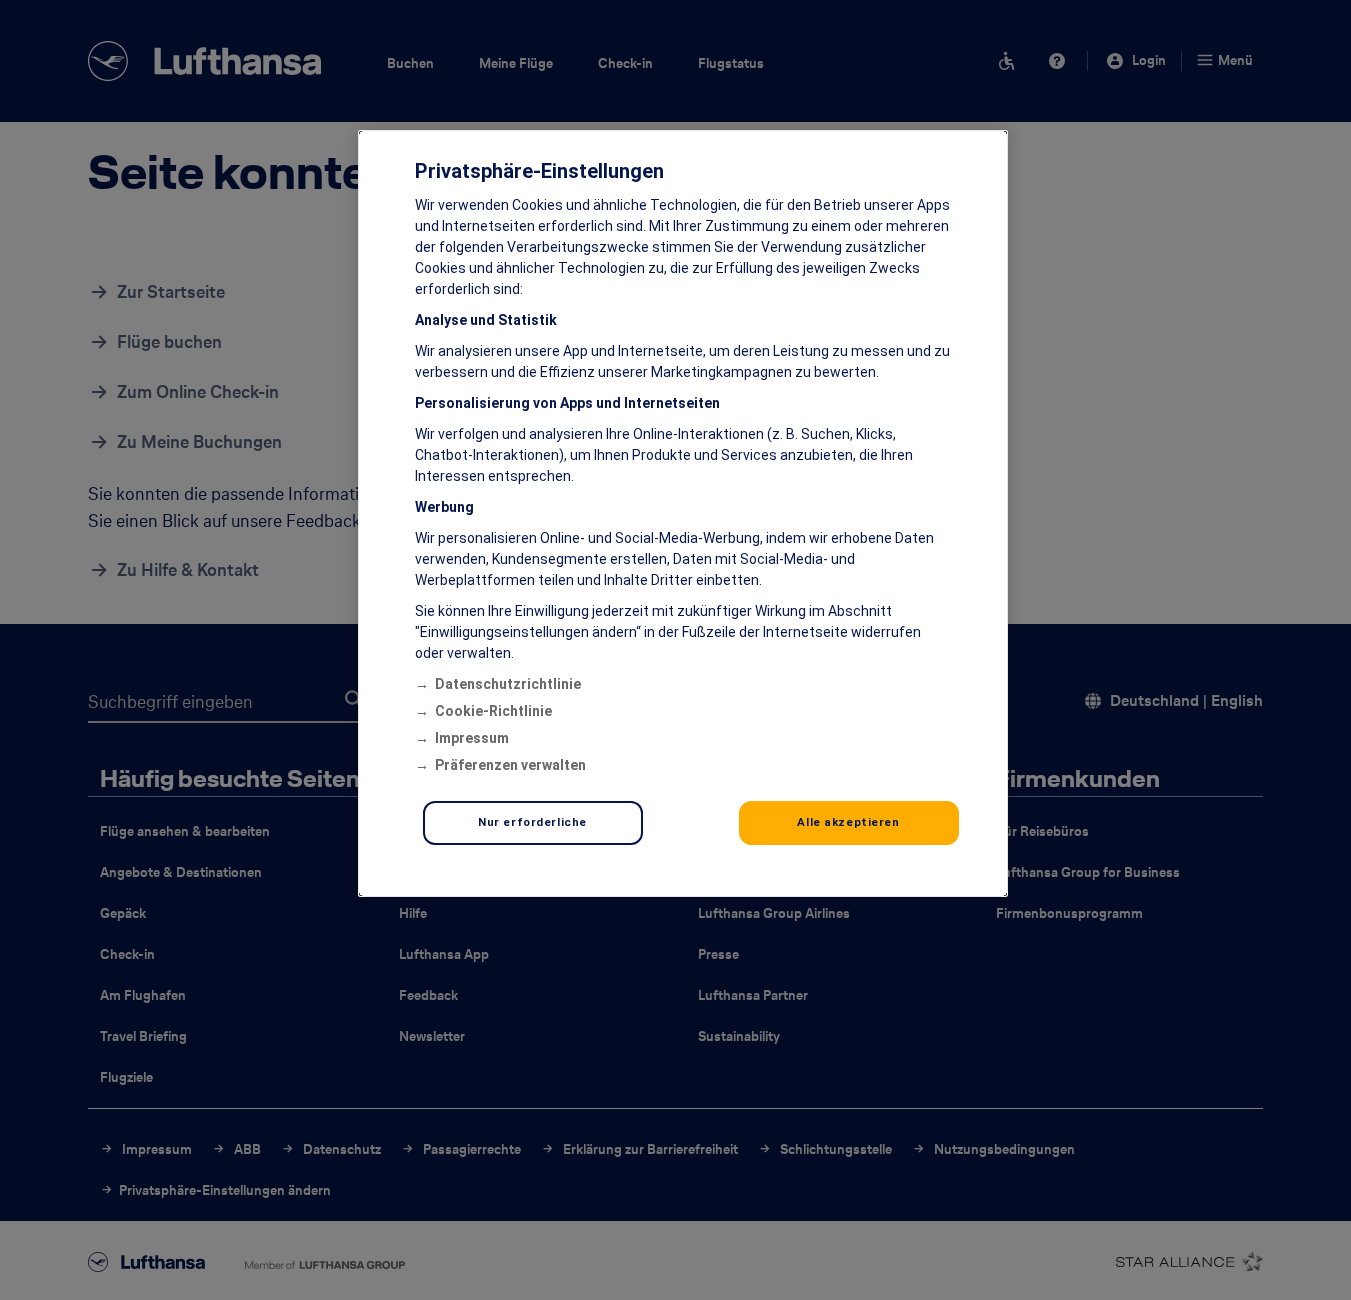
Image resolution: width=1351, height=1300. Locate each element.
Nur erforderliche (532, 822)
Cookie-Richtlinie (493, 711)
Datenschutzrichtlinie (508, 684)
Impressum (472, 738)
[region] (683, 513)
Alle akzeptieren (848, 822)
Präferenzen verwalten (510, 765)
